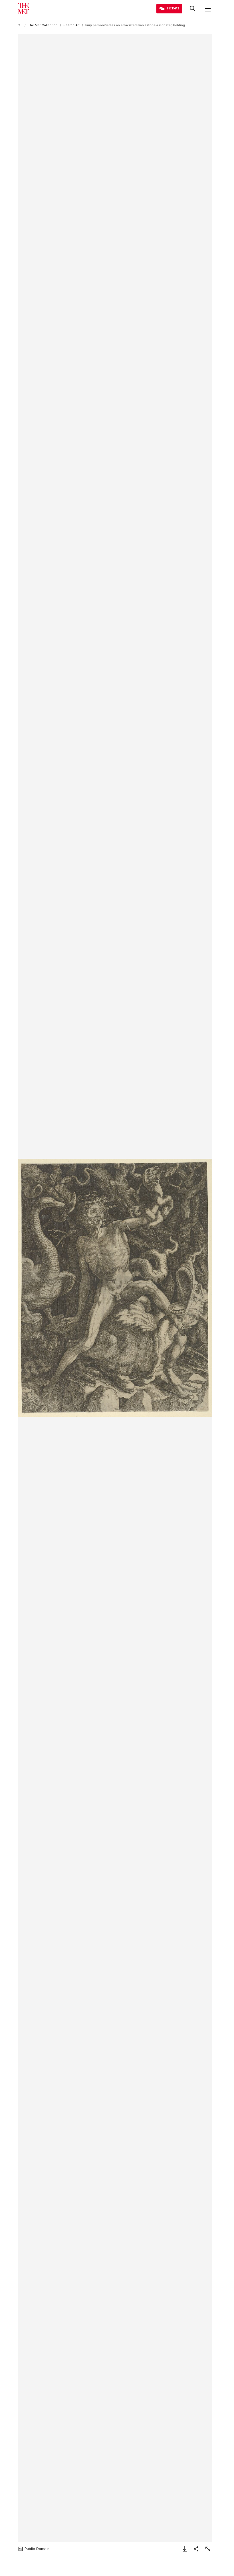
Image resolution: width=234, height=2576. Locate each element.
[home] (20, 25)
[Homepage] (23, 9)
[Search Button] (193, 9)
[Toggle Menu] (208, 9)
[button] (115, 1288)
